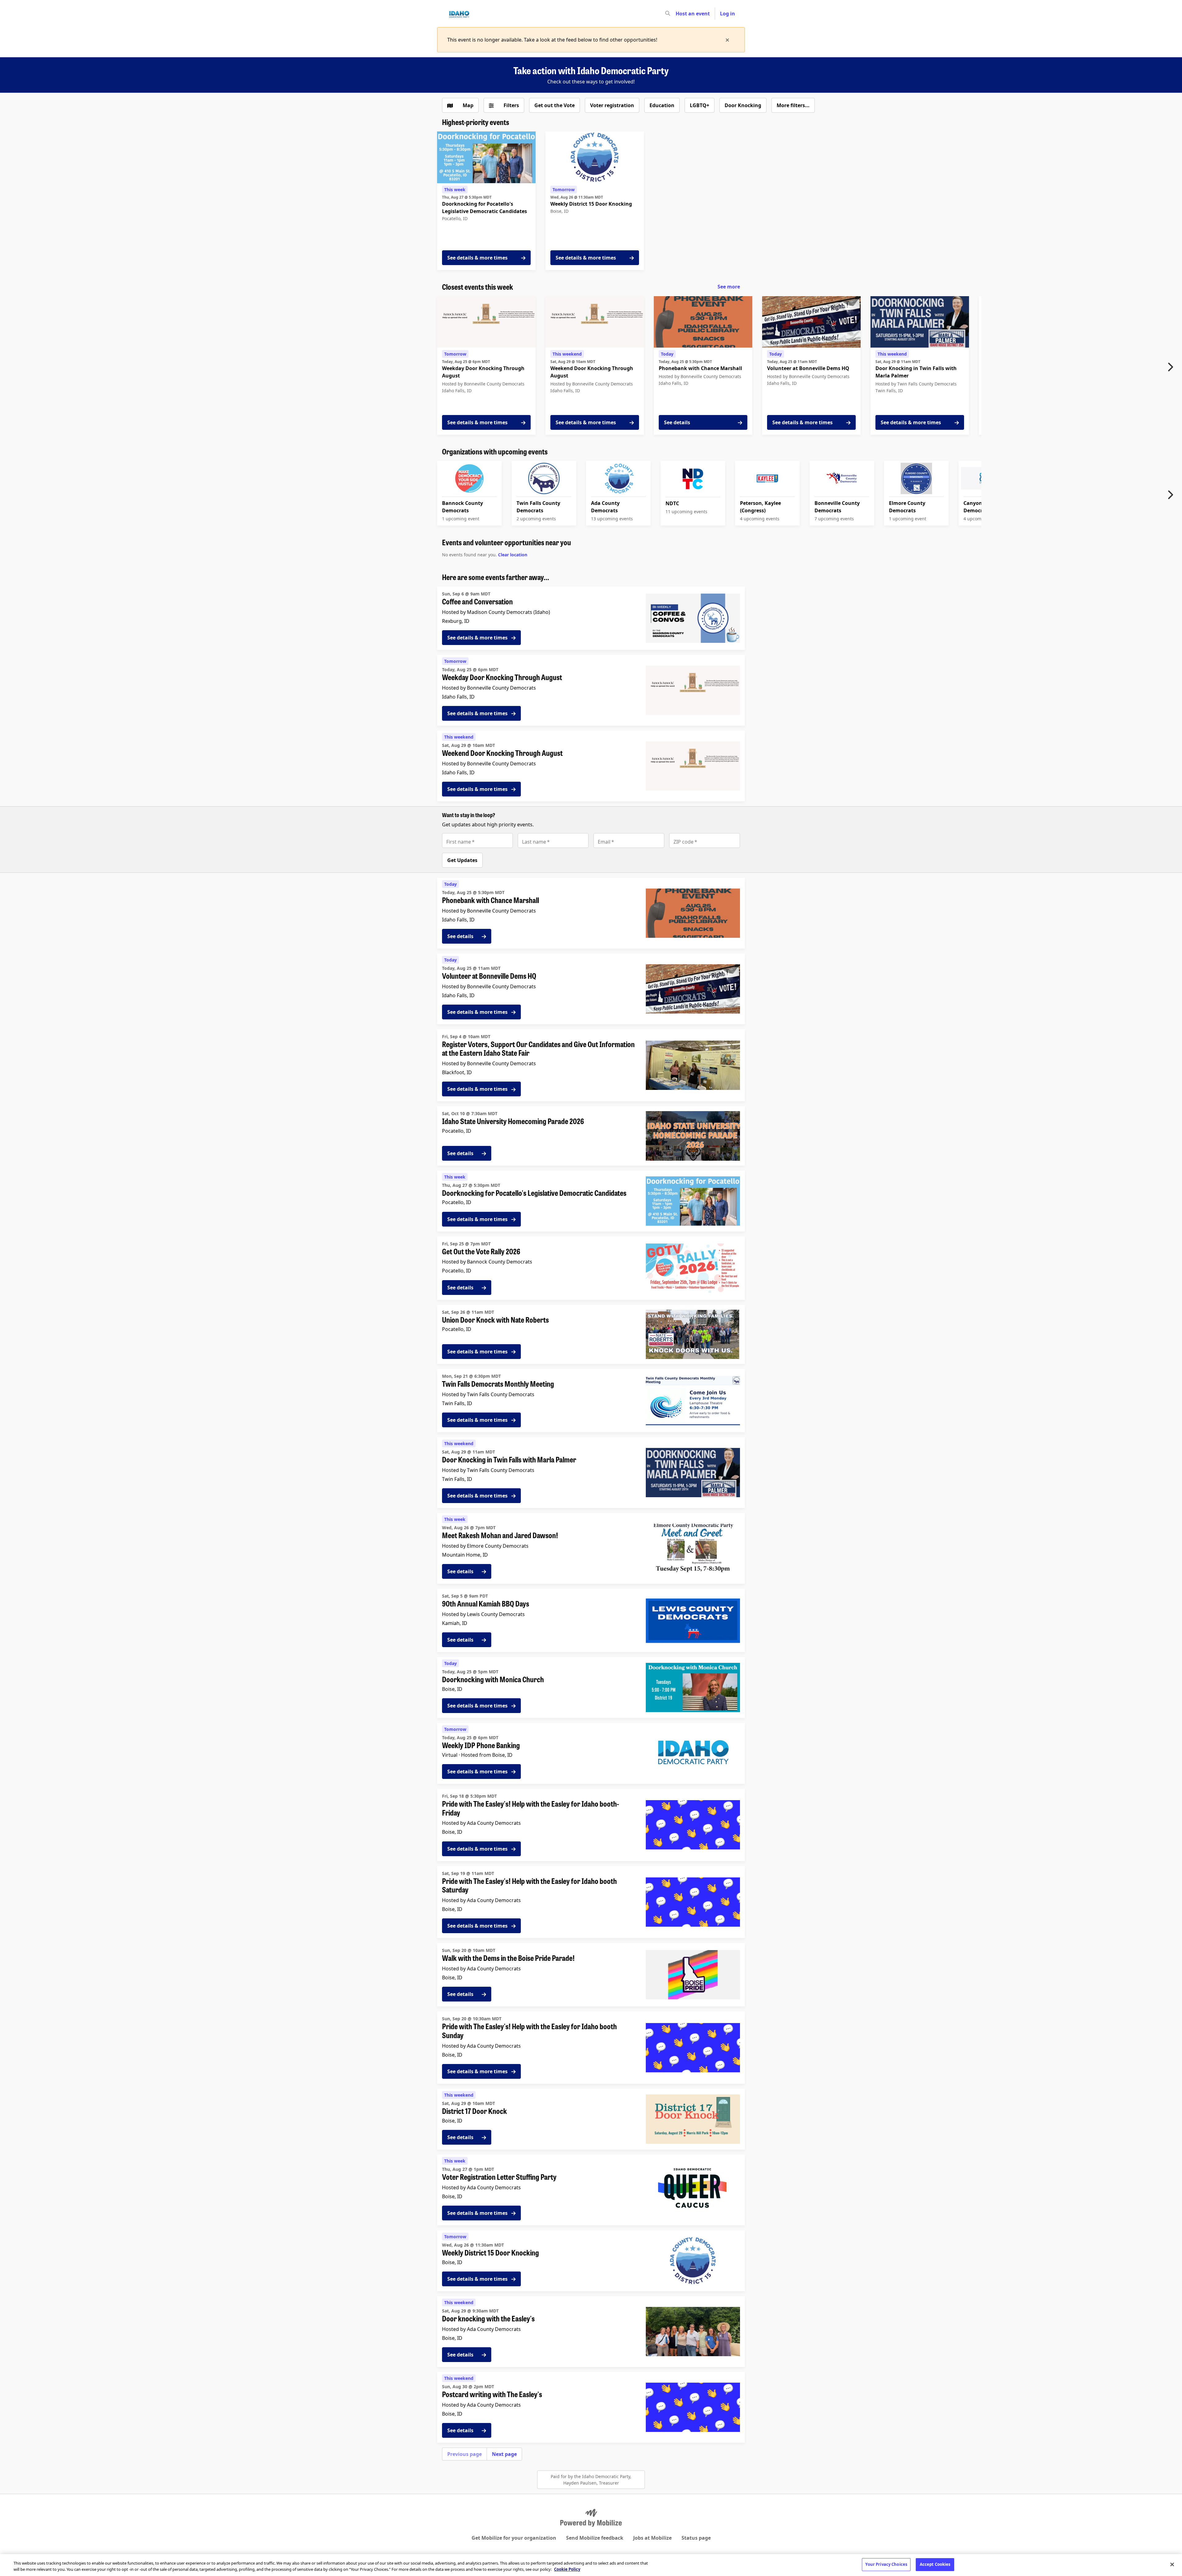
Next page (504, 2454)
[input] (679, 14)
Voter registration (612, 105)
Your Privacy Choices (886, 2564)
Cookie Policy (567, 2569)
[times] (727, 40)
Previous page (464, 2454)
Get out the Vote (555, 105)
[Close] (1172, 2564)
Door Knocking (743, 105)
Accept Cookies (935, 2564)
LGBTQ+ (700, 105)
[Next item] (1172, 367)
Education (662, 105)
